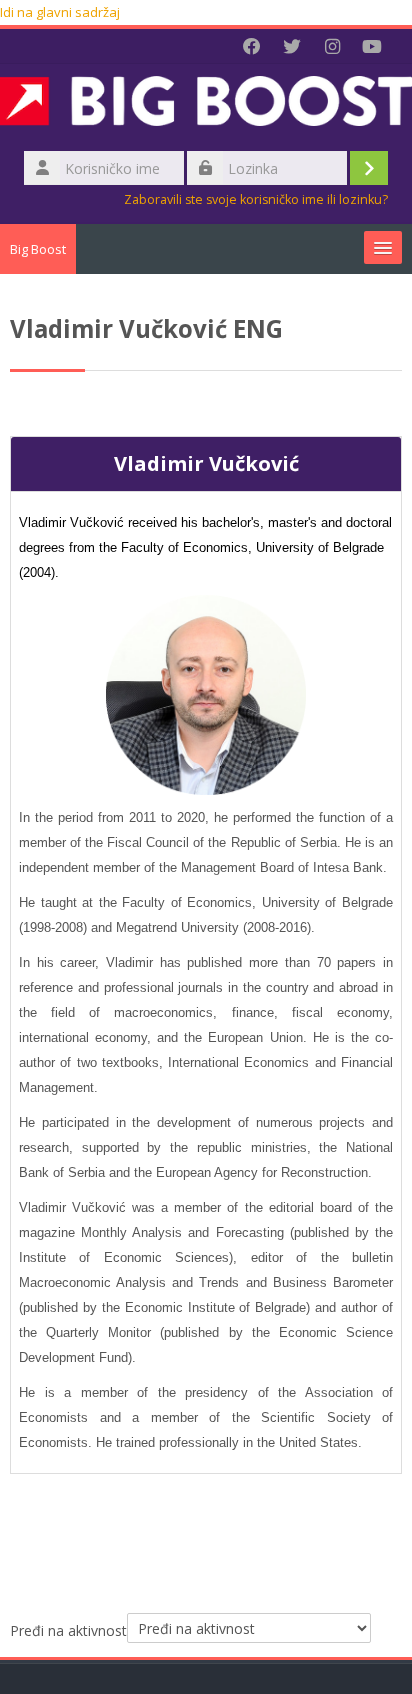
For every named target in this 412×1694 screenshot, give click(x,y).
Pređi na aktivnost (68, 1630)
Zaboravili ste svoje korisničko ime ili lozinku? (256, 199)
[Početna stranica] (206, 105)
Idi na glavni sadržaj (60, 12)
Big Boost (38, 249)
